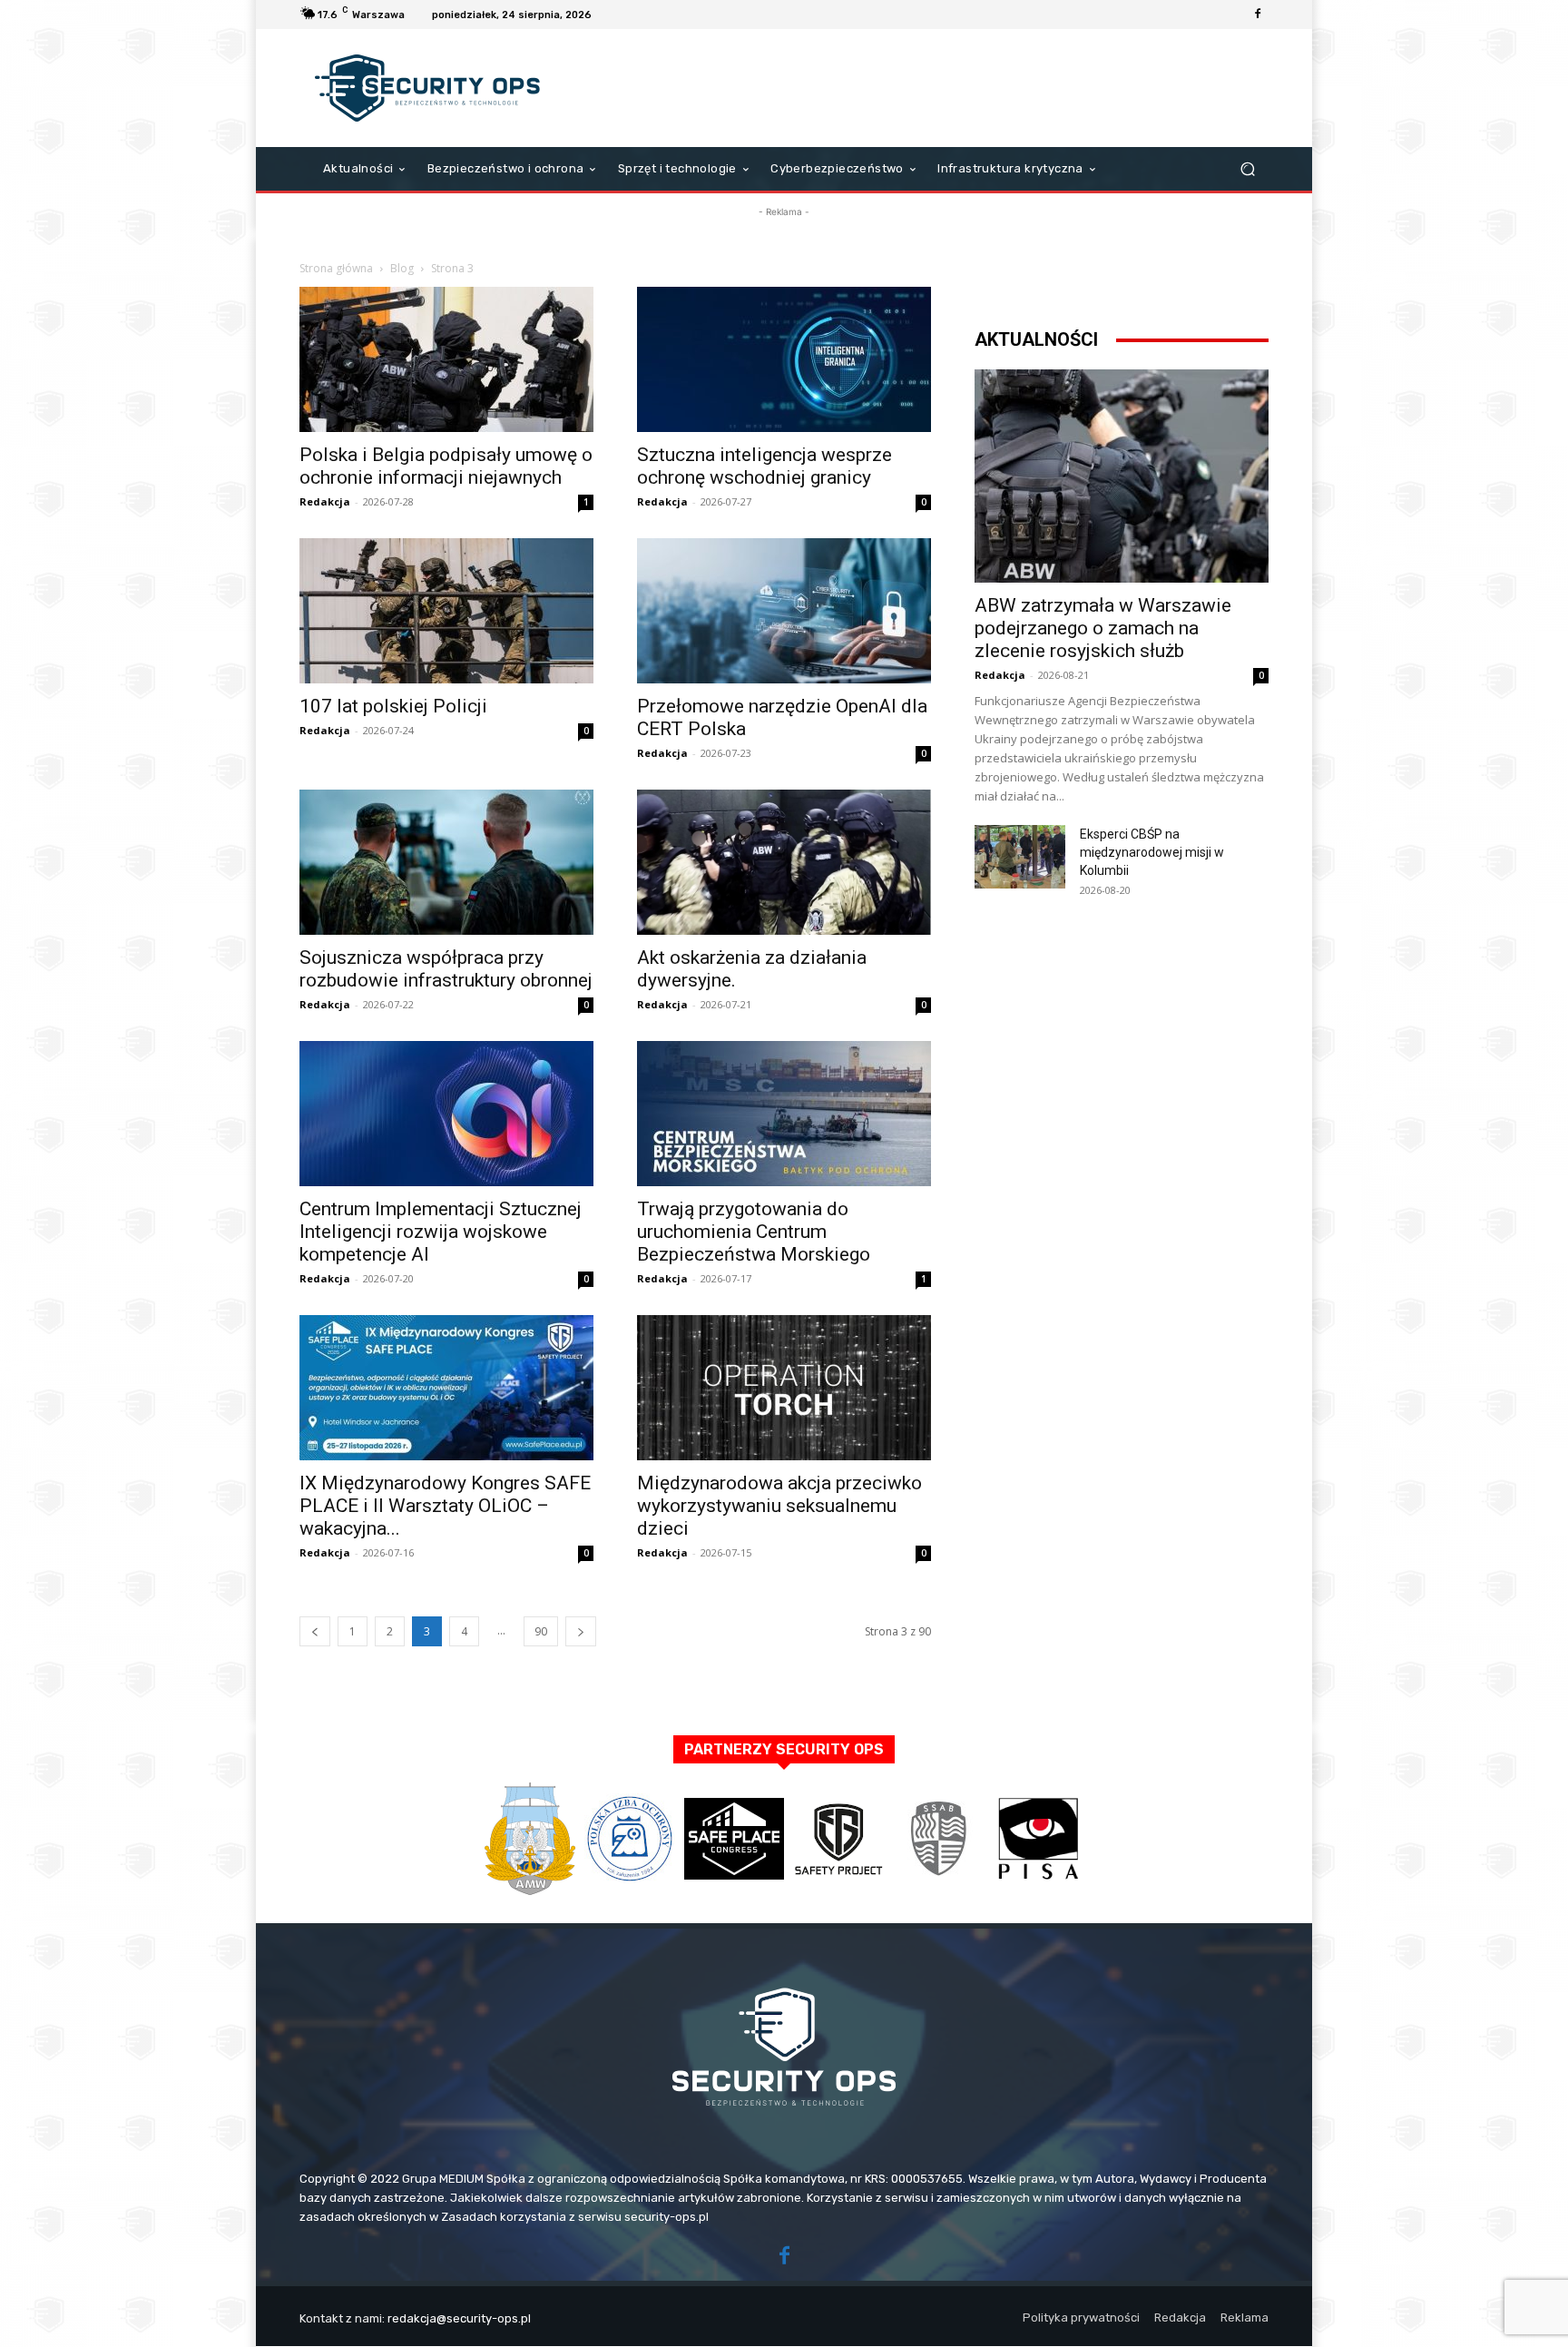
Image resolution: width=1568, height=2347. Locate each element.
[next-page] (581, 1631)
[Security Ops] (430, 88)
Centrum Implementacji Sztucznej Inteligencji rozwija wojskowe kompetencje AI (441, 1232)
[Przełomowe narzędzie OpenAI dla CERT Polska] (784, 611)
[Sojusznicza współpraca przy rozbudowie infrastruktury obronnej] (446, 862)
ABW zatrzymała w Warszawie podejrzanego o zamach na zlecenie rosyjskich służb (1103, 628)
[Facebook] (1258, 15)
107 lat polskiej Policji (393, 706)
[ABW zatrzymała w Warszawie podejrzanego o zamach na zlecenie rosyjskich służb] (1122, 476)
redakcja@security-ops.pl (459, 2318)
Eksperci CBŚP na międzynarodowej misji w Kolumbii (1152, 852)
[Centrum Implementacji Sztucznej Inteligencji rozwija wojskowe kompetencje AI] (446, 1114)
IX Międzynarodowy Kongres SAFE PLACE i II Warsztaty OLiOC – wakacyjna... (445, 1506)
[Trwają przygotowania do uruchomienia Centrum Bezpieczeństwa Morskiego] (784, 1114)
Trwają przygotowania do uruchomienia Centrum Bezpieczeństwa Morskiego (754, 1232)
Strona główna (336, 268)
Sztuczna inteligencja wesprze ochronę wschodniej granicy (764, 466)
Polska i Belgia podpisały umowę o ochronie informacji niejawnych (446, 466)
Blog (402, 268)
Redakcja (325, 501)
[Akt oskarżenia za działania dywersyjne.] (784, 862)
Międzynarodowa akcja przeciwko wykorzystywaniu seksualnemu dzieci (779, 1506)
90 (541, 1631)
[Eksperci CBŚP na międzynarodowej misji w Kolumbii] (1020, 857)
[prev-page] (315, 1631)
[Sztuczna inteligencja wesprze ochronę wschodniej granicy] (784, 359)
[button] (1247, 169)
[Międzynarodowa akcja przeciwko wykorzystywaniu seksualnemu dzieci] (784, 1388)
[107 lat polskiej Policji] (446, 611)
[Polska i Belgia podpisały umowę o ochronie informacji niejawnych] (446, 359)
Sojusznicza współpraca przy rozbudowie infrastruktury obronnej (446, 969)
